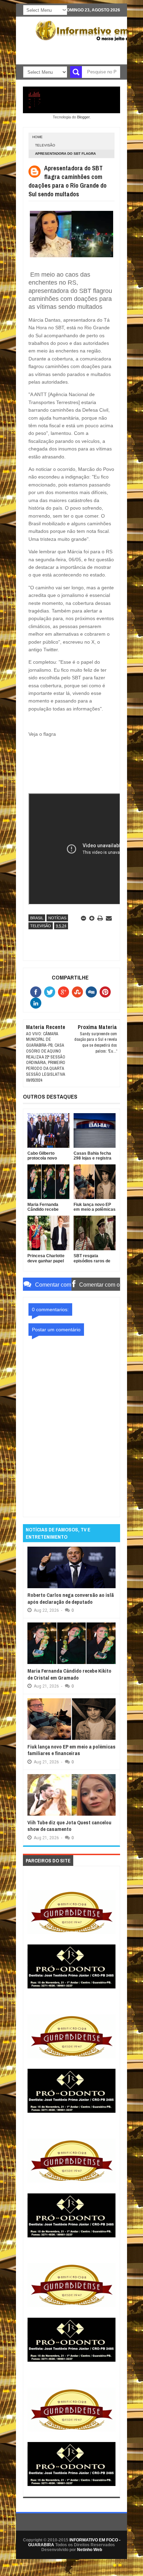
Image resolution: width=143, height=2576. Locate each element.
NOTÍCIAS (57, 918)
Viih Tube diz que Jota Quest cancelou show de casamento (69, 1826)
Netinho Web (90, 2550)
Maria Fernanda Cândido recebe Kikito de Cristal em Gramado (69, 1674)
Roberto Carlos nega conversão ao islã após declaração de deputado (71, 1598)
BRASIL (37, 918)
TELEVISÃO (45, 145)
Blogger (83, 117)
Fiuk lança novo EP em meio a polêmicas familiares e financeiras (71, 1750)
